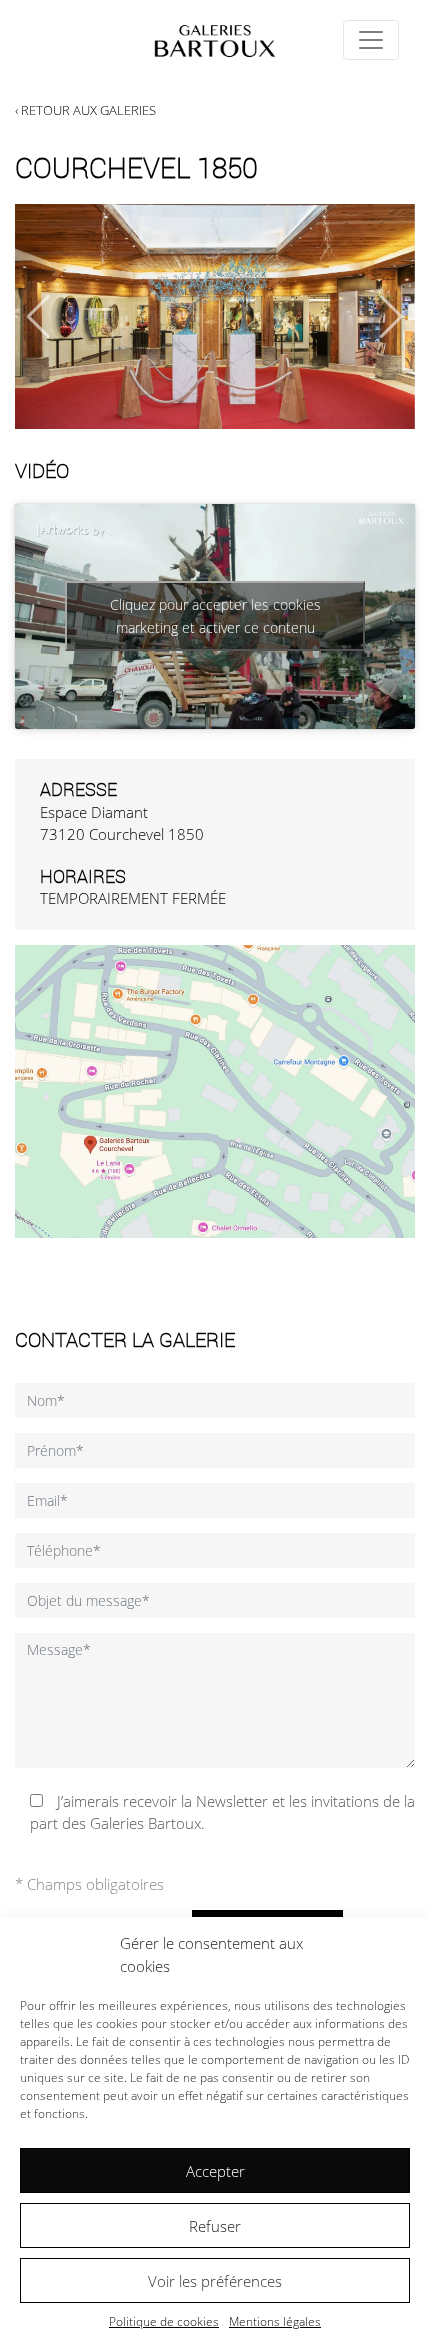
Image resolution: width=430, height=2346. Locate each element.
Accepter (215, 2171)
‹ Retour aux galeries (85, 110)
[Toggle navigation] (371, 40)
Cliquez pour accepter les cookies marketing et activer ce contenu (215, 616)
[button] (391, 317)
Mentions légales (275, 2321)
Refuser (215, 2226)
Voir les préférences (215, 2281)
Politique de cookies (164, 2321)
